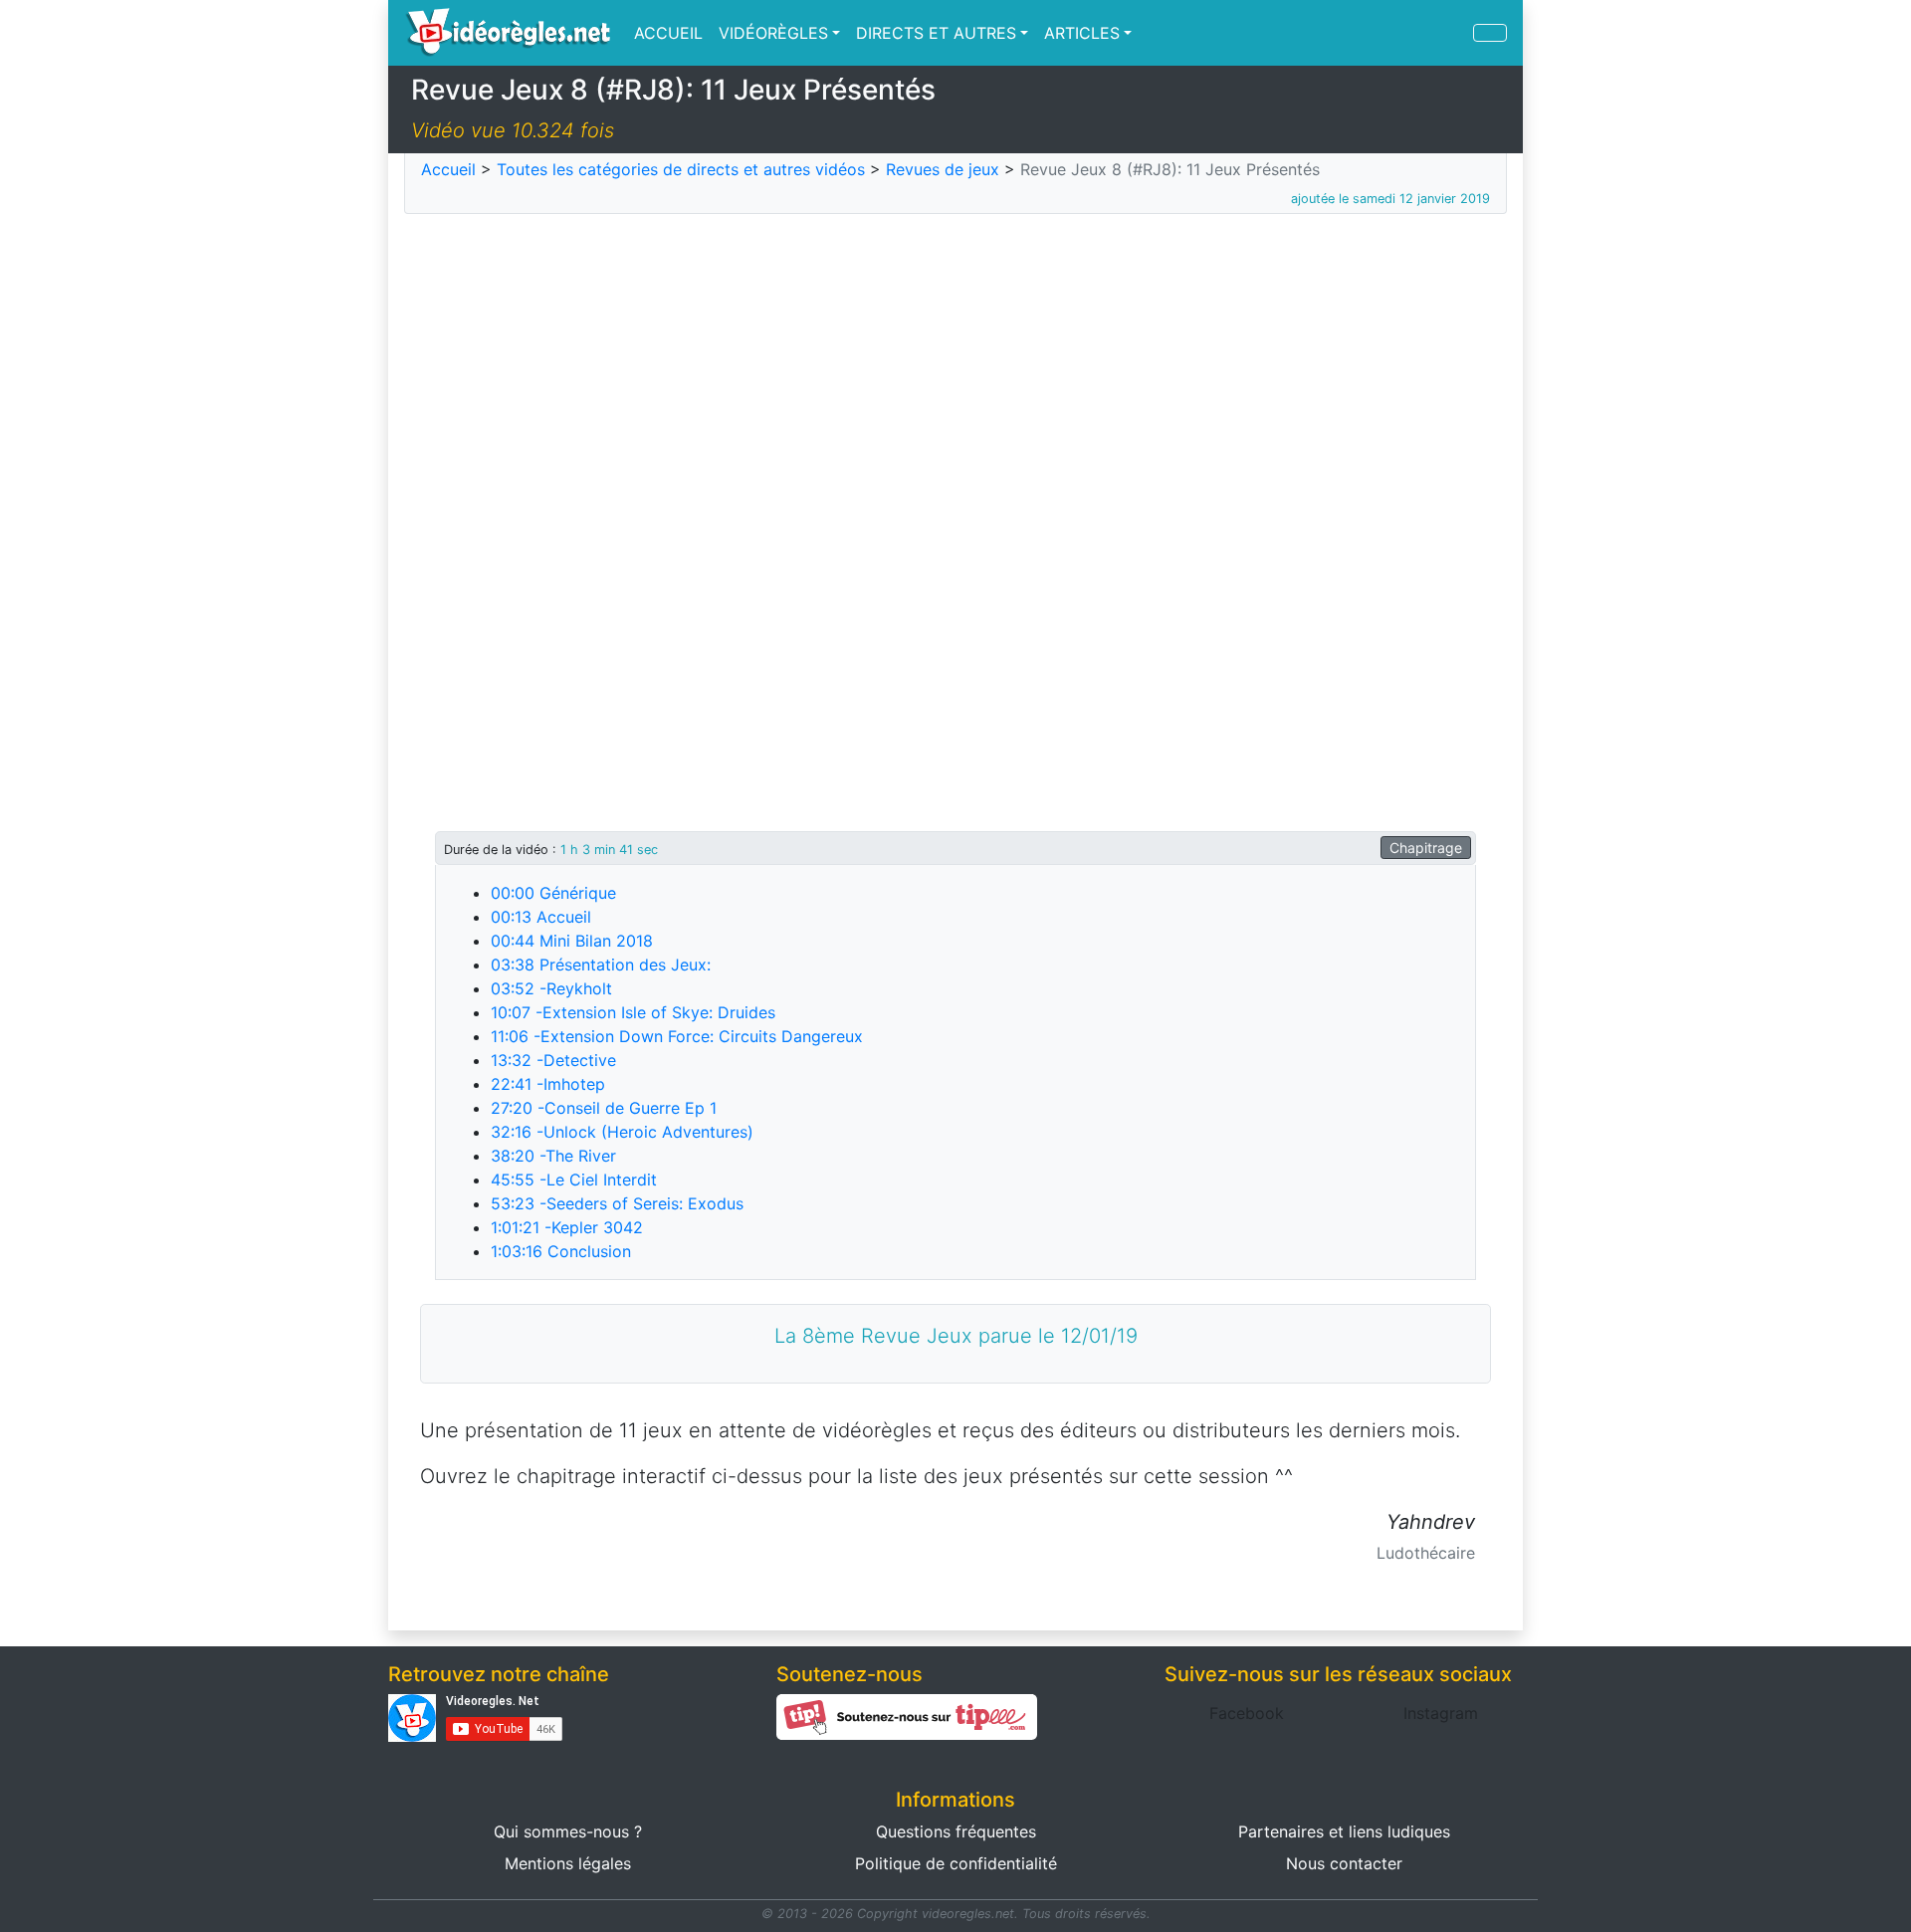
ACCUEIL (668, 33)
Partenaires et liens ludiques (1344, 1831)
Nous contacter (1344, 1863)
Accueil (448, 169)
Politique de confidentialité (956, 1863)
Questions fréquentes (956, 1831)
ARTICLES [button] (1082, 33)
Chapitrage (1426, 848)
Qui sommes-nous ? (568, 1831)
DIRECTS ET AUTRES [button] (936, 33)
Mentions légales (568, 1863)
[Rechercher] (1490, 33)
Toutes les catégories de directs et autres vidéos (681, 169)
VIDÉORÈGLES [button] (773, 33)
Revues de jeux (943, 169)
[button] (1247, 1713)
